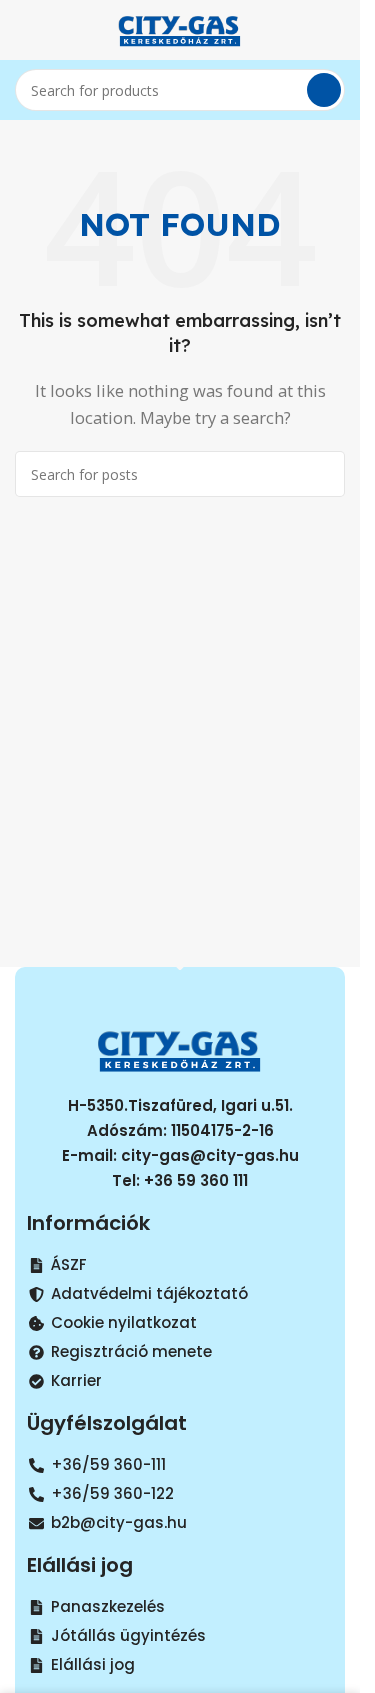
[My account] (337, 30)
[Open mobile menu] (23, 30)
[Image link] (180, 1048)
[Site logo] (180, 28)
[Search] (324, 90)
